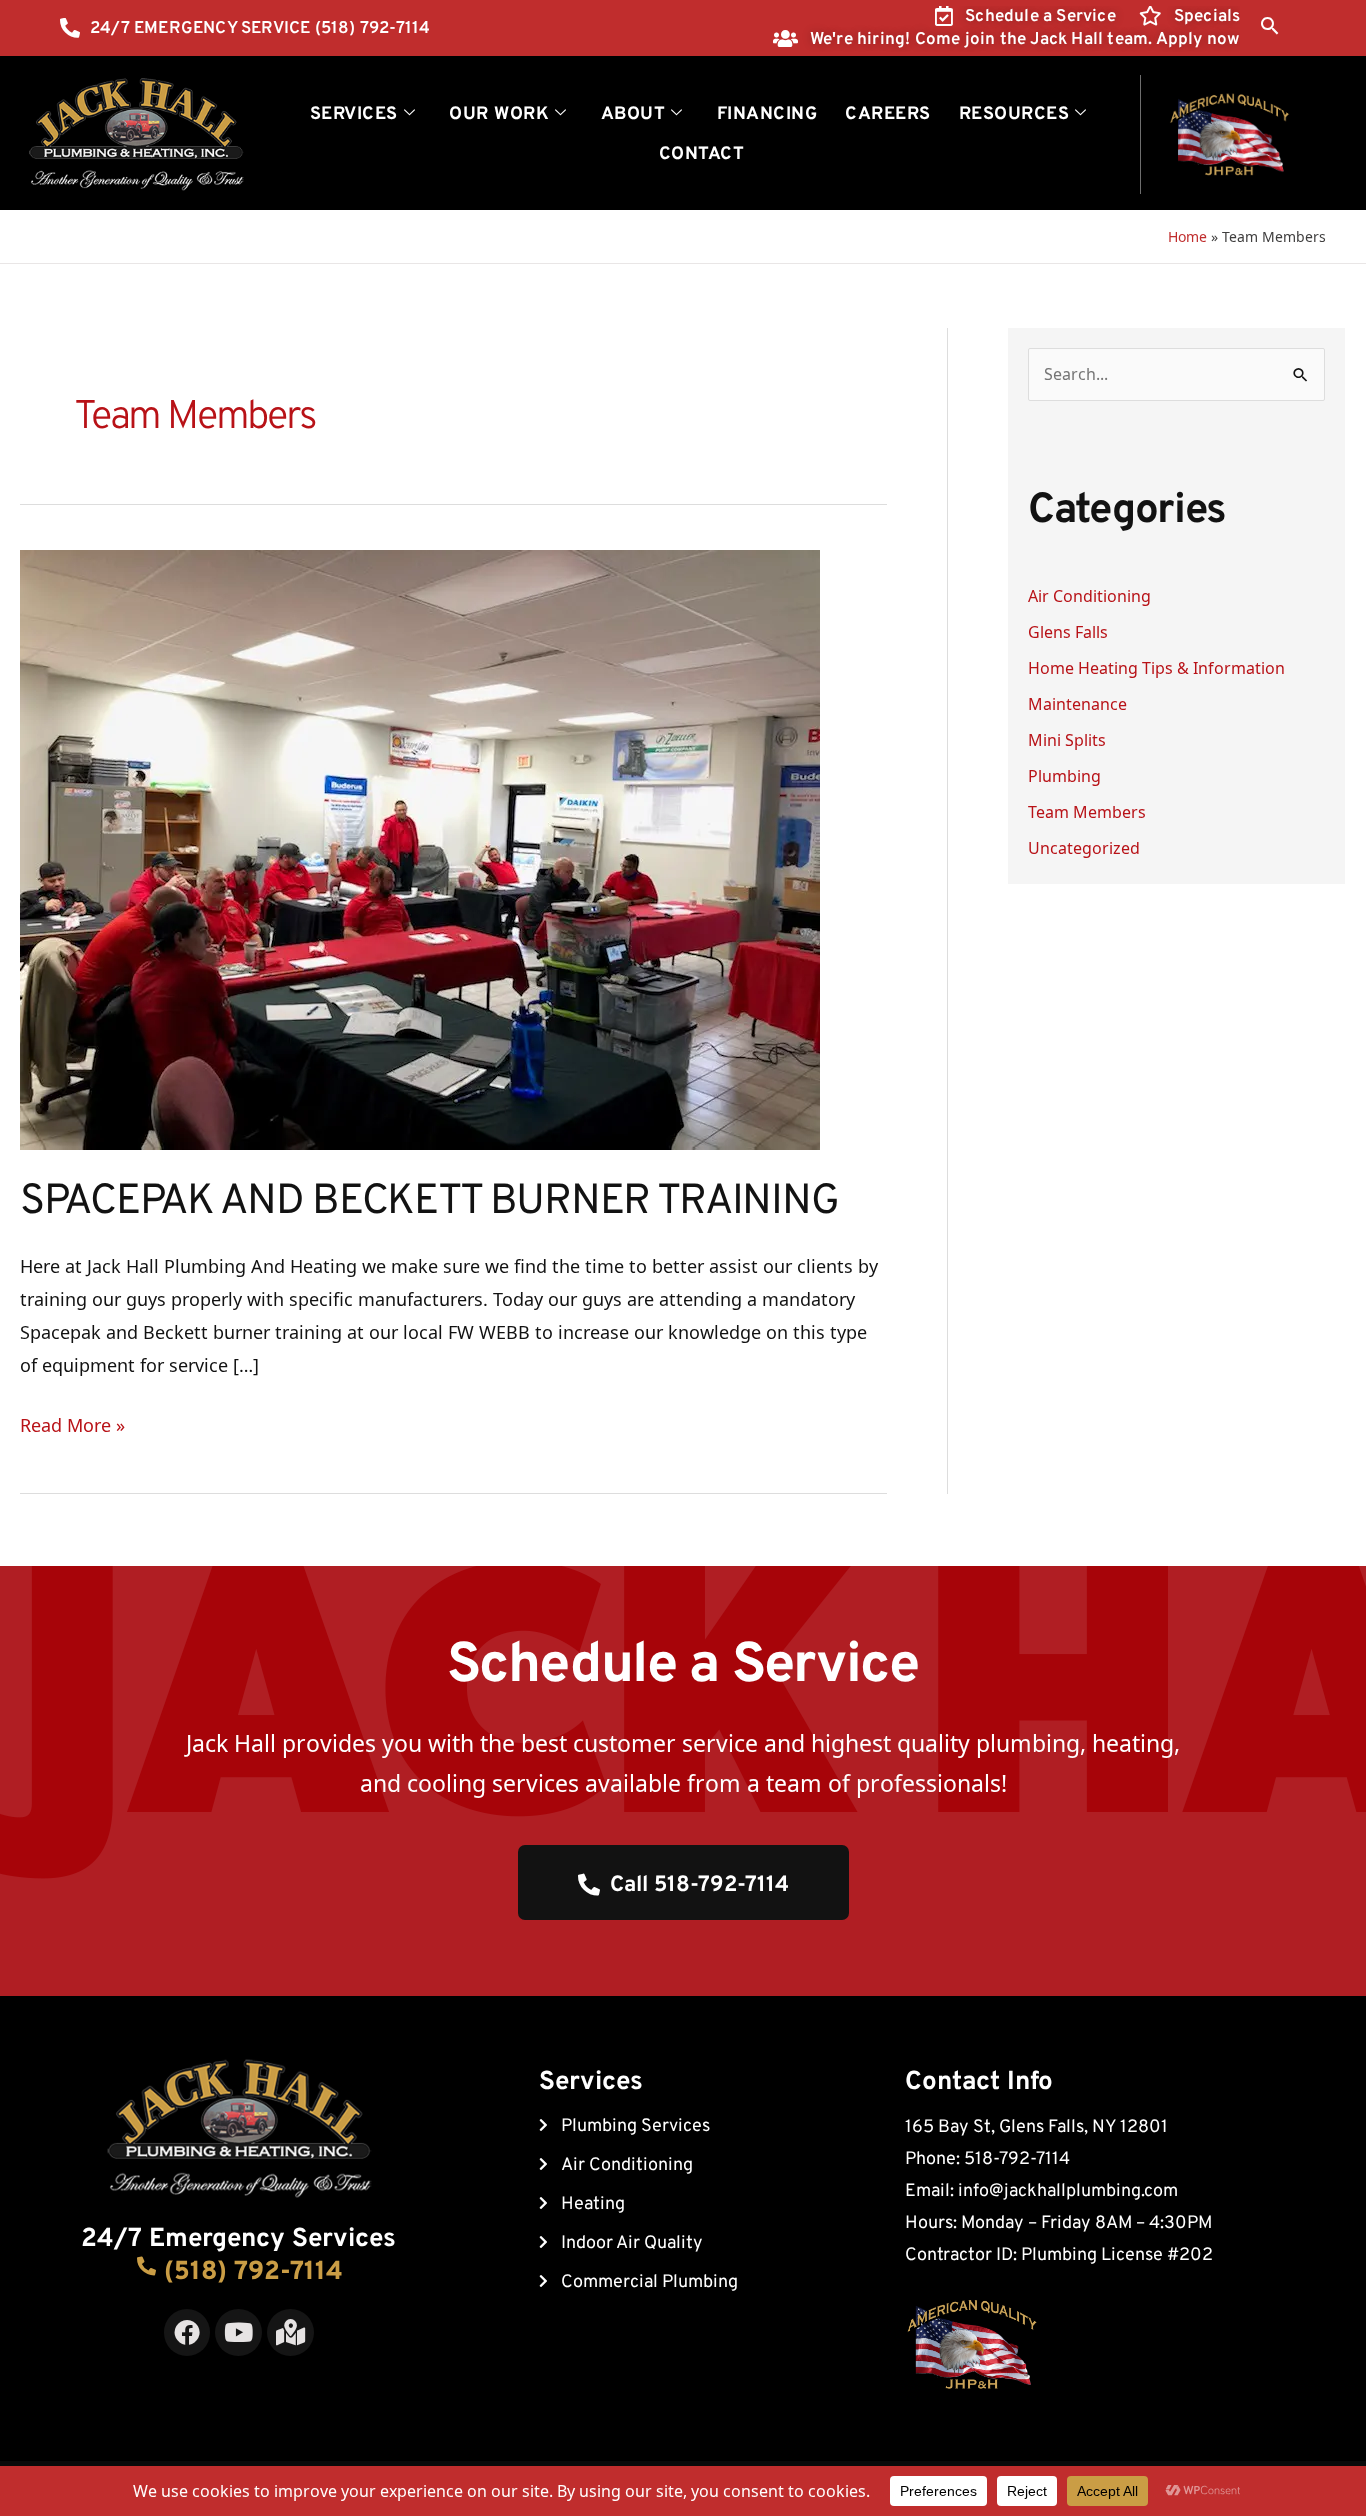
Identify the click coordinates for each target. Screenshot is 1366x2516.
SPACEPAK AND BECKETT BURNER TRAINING (429, 1202)
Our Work (499, 114)
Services (354, 114)
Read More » (72, 1423)
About (633, 114)
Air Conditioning (1089, 596)
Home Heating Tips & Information (1156, 668)
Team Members (1087, 812)
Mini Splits (1067, 740)
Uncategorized (1084, 848)
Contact (702, 154)
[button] (1269, 25)
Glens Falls (1068, 632)
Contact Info (979, 2082)
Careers (888, 114)
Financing (767, 114)
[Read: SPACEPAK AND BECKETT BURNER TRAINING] (420, 848)
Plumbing (1064, 776)
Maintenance (1077, 704)
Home (1187, 236)
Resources (1014, 114)
